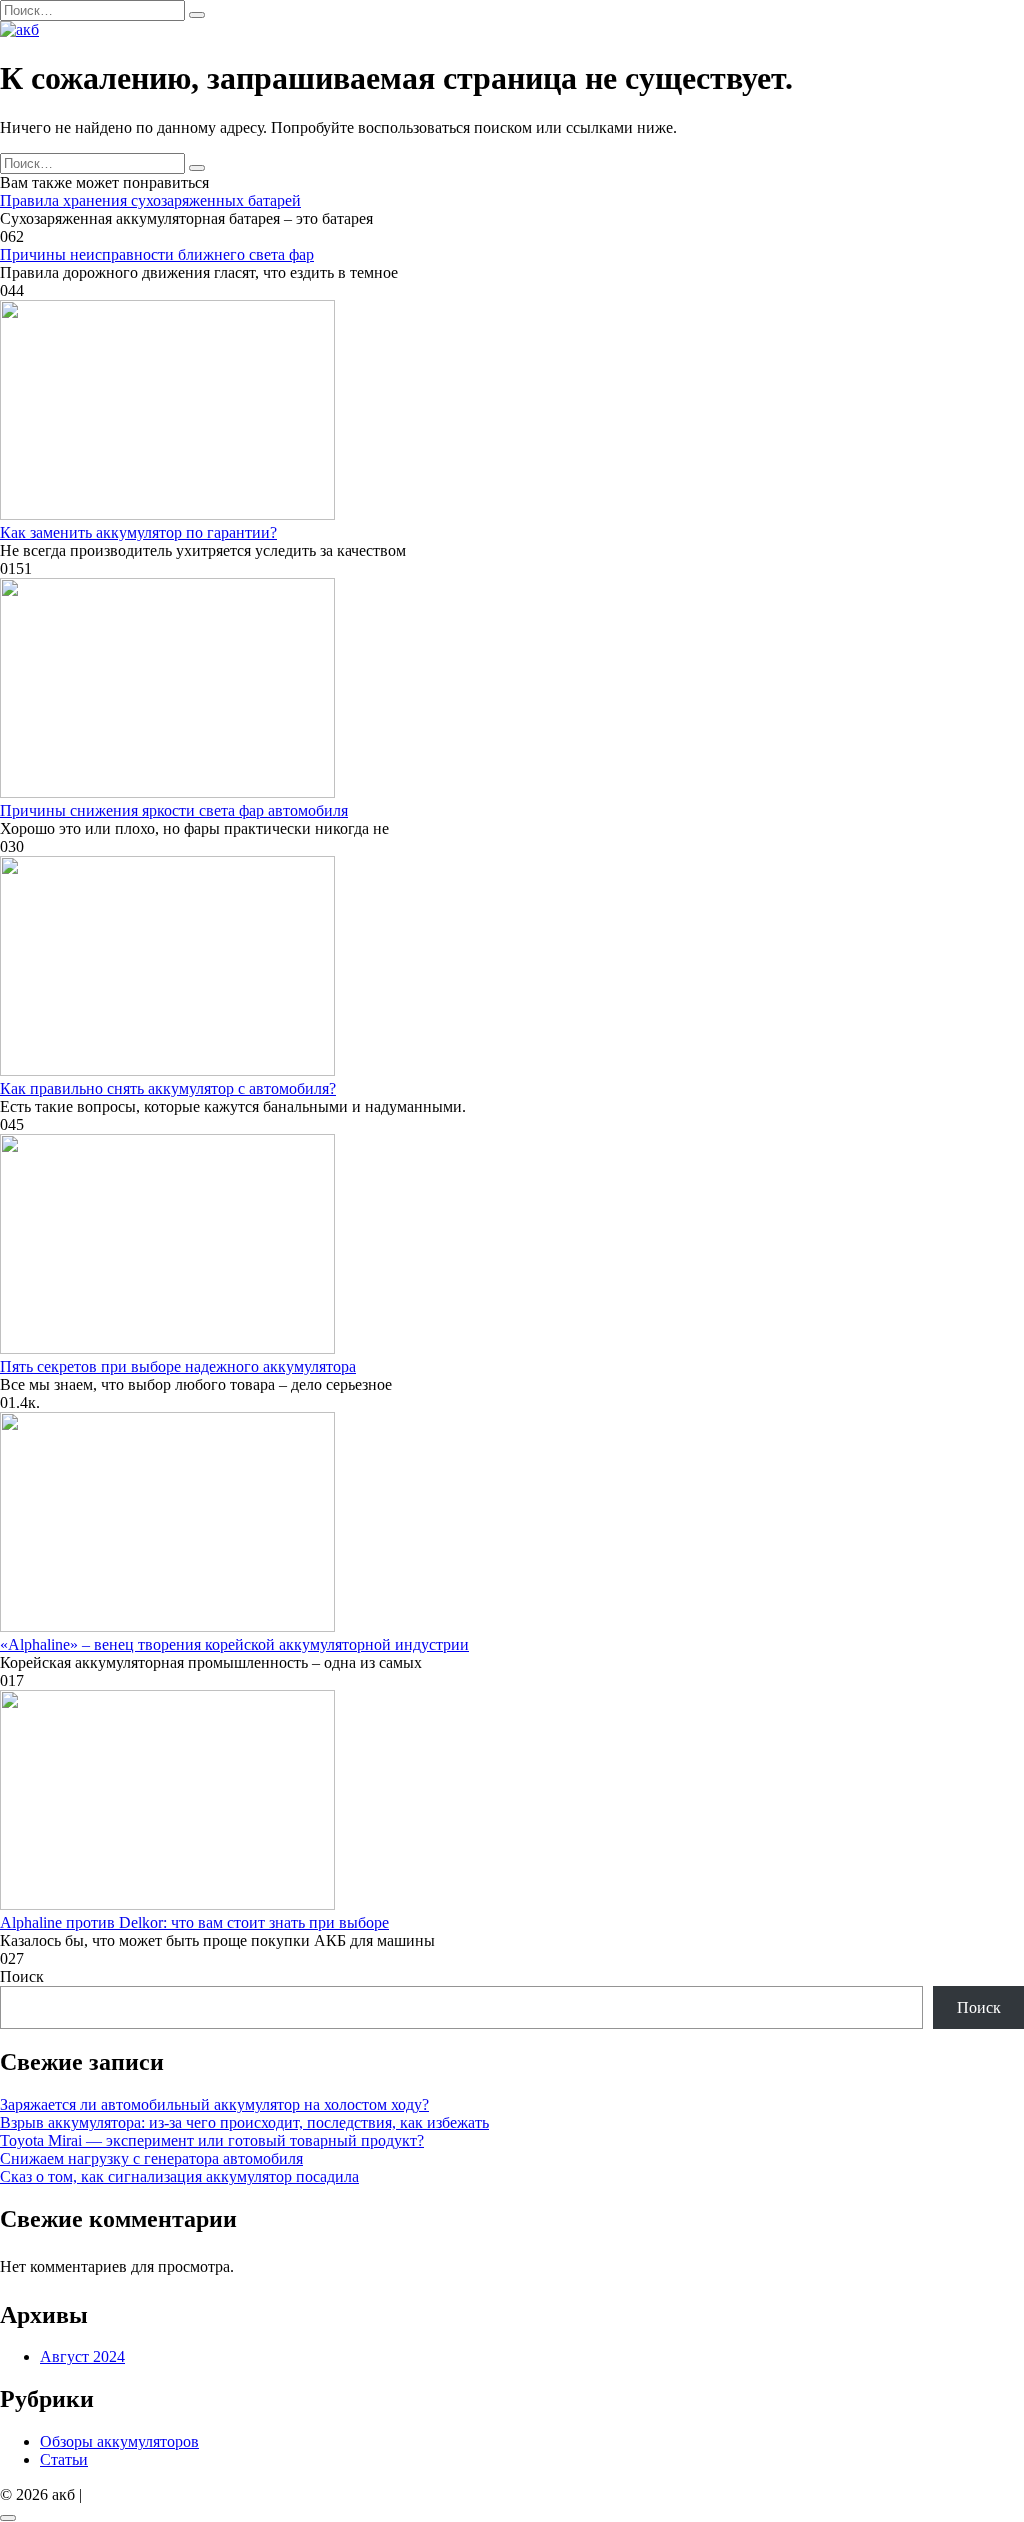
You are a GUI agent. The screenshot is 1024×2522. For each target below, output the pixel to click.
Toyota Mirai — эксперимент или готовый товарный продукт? (212, 2140)
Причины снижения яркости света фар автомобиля (174, 810)
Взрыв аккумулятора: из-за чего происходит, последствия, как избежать (244, 2122)
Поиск (22, 1976)
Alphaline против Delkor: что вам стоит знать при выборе (194, 1922)
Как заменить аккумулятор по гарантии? (138, 532)
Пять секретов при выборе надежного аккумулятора (178, 1366)
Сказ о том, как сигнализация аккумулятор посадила (179, 2176)
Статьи (64, 2459)
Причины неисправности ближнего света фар (157, 254)
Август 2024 (82, 2356)
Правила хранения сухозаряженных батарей (150, 200)
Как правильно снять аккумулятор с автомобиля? (168, 1088)
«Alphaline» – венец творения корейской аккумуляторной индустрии (234, 1644)
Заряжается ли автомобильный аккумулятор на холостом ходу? (214, 2104)
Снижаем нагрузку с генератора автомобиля (151, 2158)
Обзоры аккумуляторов (119, 2441)
